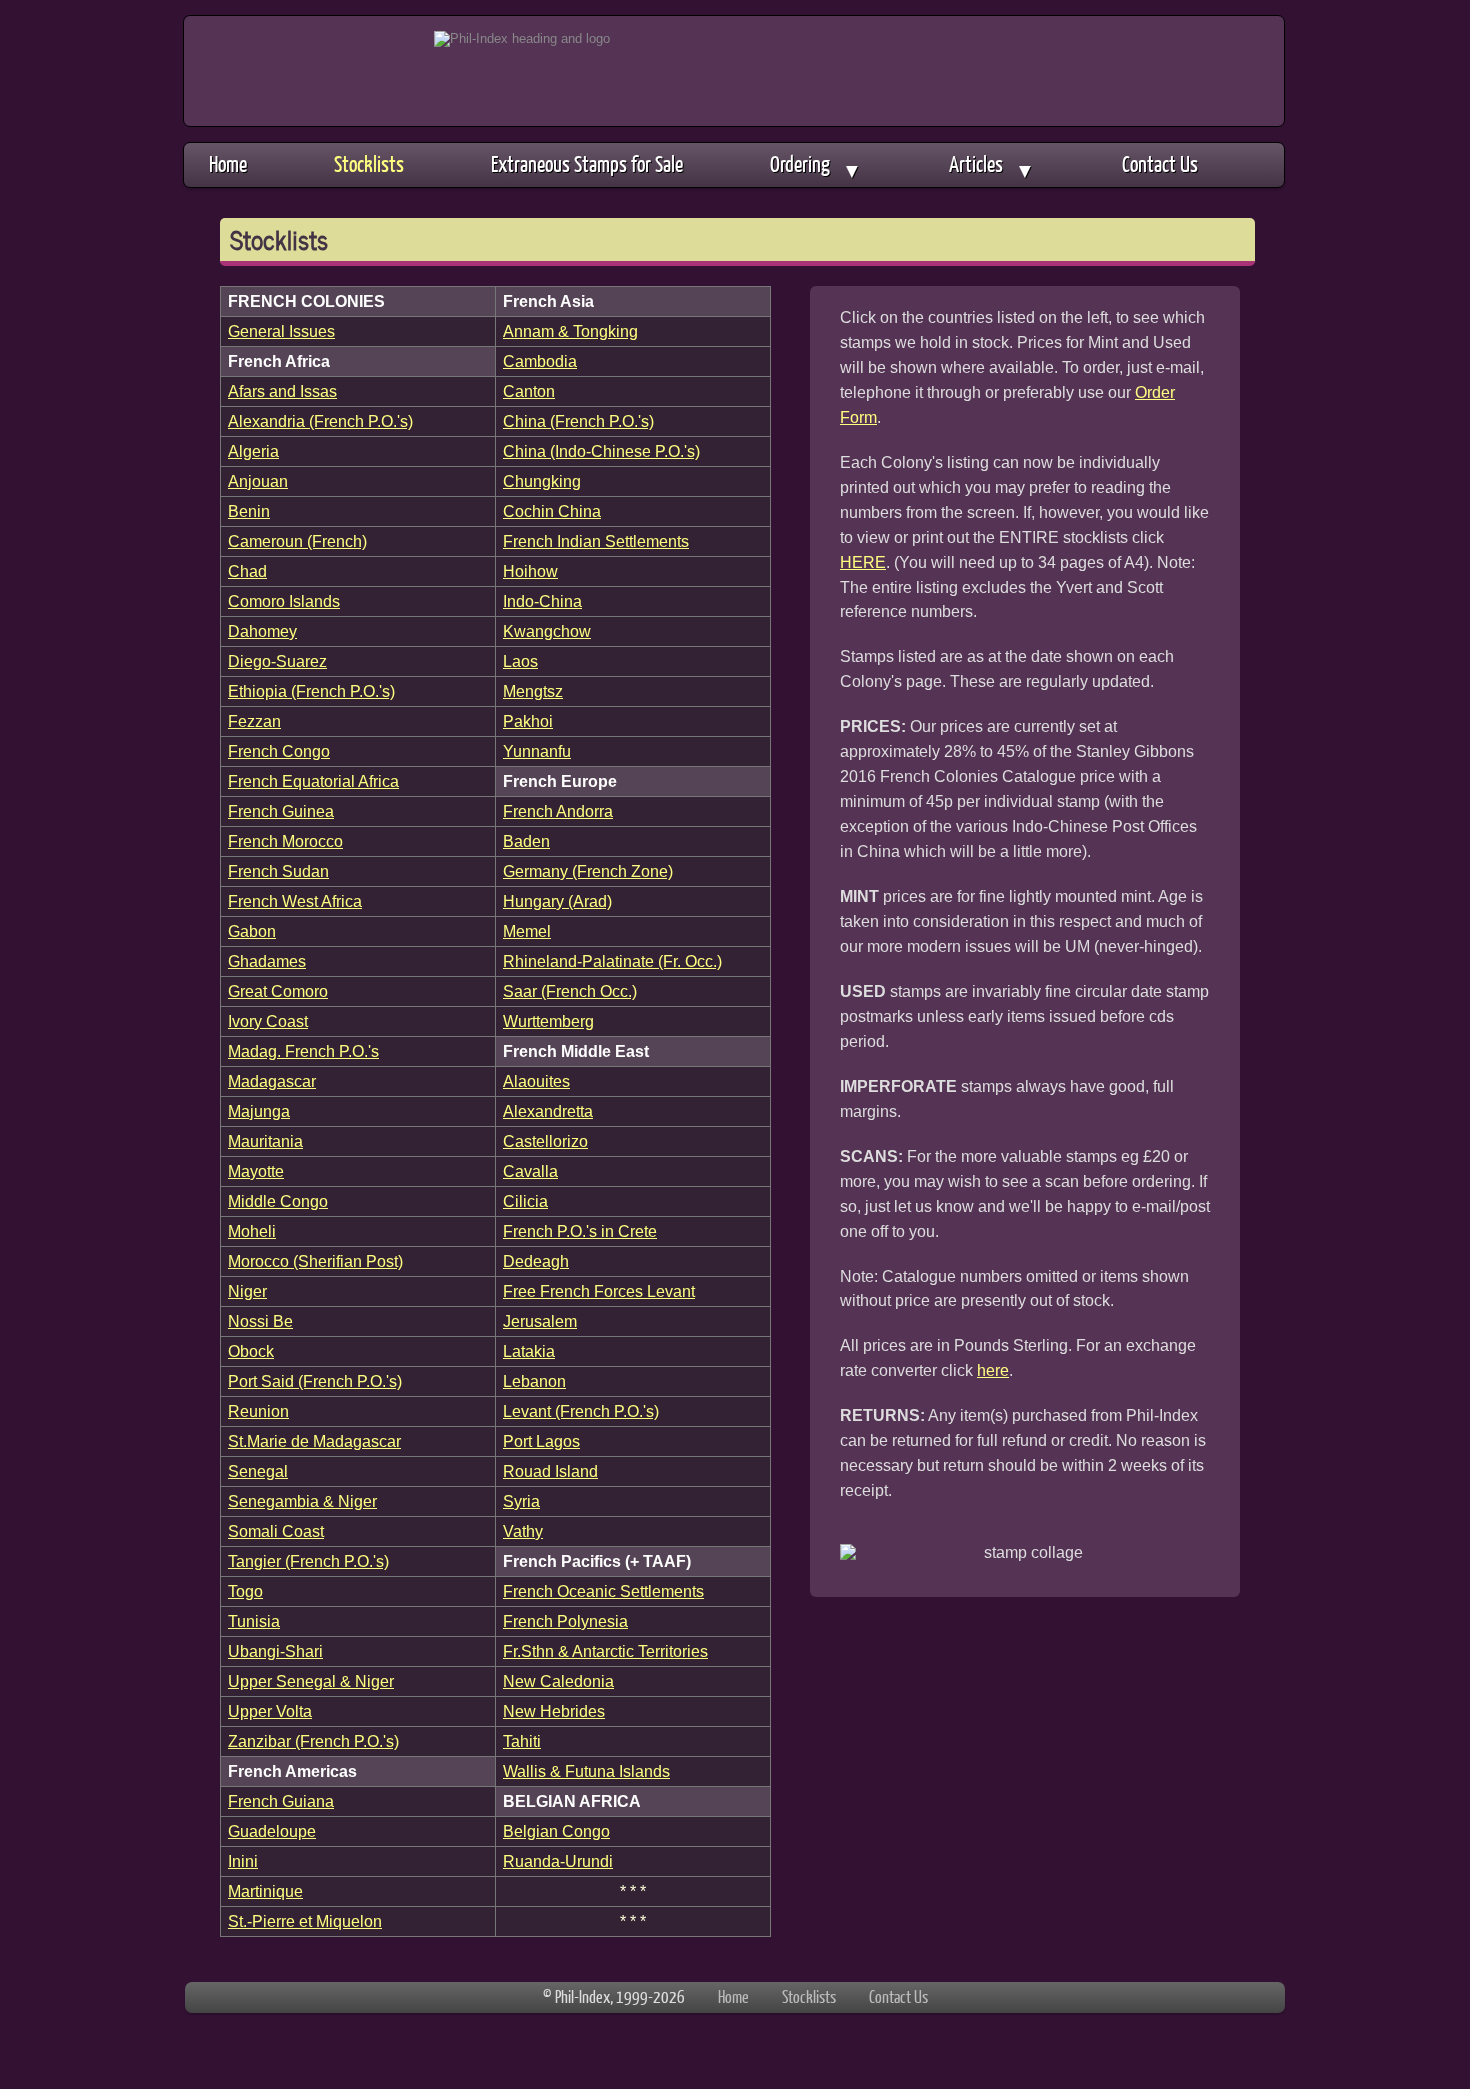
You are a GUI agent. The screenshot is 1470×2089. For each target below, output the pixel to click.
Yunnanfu (537, 751)
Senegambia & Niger (302, 1501)
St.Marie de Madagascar (314, 1441)
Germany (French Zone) (588, 871)
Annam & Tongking (570, 331)
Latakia (529, 1351)
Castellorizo (545, 1141)
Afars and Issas (282, 391)
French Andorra (558, 811)
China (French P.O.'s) (578, 421)
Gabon (252, 931)
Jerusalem (540, 1321)
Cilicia (525, 1201)
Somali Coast (276, 1531)
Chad (247, 571)
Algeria (253, 451)
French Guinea (281, 811)
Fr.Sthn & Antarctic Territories (605, 1651)
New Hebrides (554, 1711)
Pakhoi (528, 721)
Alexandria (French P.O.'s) (320, 421)
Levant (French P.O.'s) (581, 1411)
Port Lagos (541, 1441)
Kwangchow (547, 631)
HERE (863, 562)
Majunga (259, 1111)
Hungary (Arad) (557, 901)
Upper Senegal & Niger (311, 1681)
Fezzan (254, 721)
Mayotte (256, 1171)
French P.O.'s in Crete (580, 1231)
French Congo (279, 751)
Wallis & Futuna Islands (586, 1771)
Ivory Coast (268, 1021)
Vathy (523, 1531)
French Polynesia (565, 1621)
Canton (529, 391)
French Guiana (281, 1801)
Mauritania (265, 1141)
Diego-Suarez (277, 661)
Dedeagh (536, 1261)
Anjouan (258, 481)
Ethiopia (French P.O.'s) (311, 691)
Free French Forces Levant (599, 1291)
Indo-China (542, 601)
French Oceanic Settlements (603, 1591)
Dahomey (262, 631)
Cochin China (552, 511)
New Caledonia (558, 1681)
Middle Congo (278, 1201)
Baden (526, 841)
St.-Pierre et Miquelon (305, 1921)
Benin (249, 511)
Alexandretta (548, 1111)
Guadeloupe (272, 1831)
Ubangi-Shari (275, 1651)
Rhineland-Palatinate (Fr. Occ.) (612, 961)
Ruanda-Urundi (558, 1861)
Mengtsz (533, 691)
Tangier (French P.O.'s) (308, 1561)
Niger (247, 1291)
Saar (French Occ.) (570, 991)
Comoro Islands (284, 601)
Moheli (252, 1231)
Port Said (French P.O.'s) (315, 1381)
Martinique (265, 1891)
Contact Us (1160, 163)
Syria (521, 1501)
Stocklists (369, 163)
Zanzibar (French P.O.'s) (313, 1741)
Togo (245, 1591)
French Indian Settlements (596, 541)
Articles (992, 166)
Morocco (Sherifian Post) (315, 1261)
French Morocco (285, 841)
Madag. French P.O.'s (303, 1051)
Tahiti (522, 1741)
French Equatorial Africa (313, 781)
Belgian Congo (556, 1831)
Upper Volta (270, 1711)
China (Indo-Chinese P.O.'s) (601, 451)
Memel (527, 931)
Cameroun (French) (297, 541)
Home (228, 163)
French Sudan (278, 871)
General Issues (281, 331)
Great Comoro (278, 991)
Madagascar (272, 1081)
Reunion (258, 1411)
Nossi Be (260, 1321)
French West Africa (295, 901)
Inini (243, 1861)
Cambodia (540, 361)
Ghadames (267, 961)
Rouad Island (550, 1471)
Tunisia (254, 1621)
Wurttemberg (548, 1021)
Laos (520, 661)
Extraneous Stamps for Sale (587, 163)
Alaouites (536, 1081)
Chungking (542, 481)
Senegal (258, 1471)
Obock (251, 1351)
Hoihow (530, 571)
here (993, 1370)
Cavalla (530, 1171)
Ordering (816, 166)
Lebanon (534, 1381)
